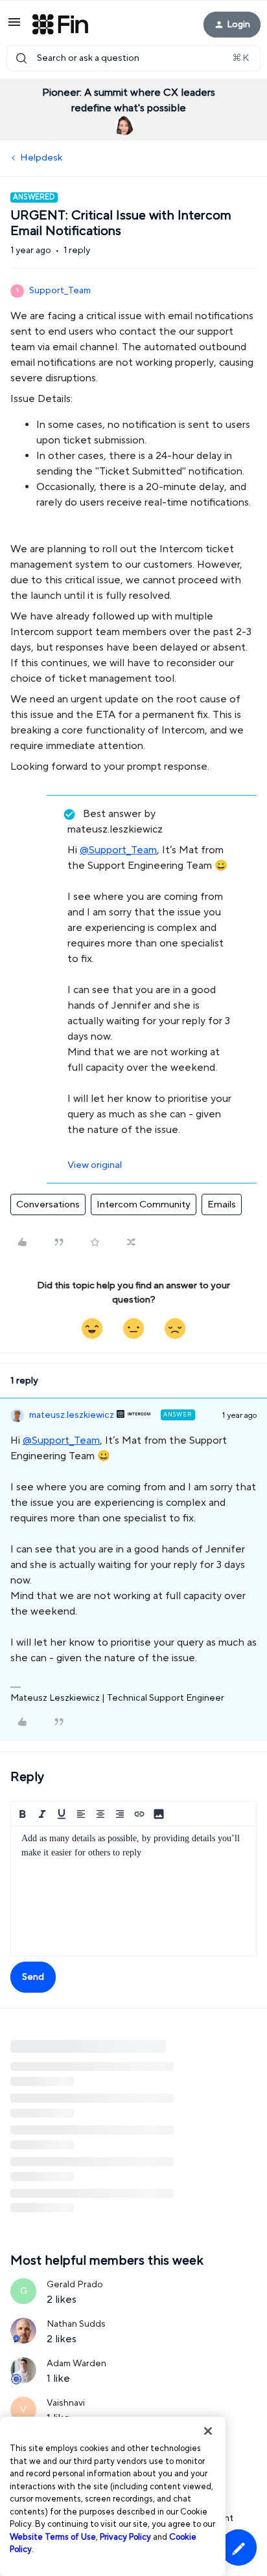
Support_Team (60, 291)
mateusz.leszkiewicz (72, 1415)
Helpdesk (41, 158)
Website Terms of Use (53, 2537)
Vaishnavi (66, 2403)
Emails (222, 1204)
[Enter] (21, 58)
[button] (14, 27)
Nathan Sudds (76, 2324)
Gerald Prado (75, 2285)
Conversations (48, 1204)
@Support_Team (118, 850)
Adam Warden (76, 2364)
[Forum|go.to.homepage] (60, 25)
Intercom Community (144, 1204)
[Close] (208, 2431)
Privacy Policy (125, 2537)
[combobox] (133, 58)
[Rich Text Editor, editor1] (133, 1891)
